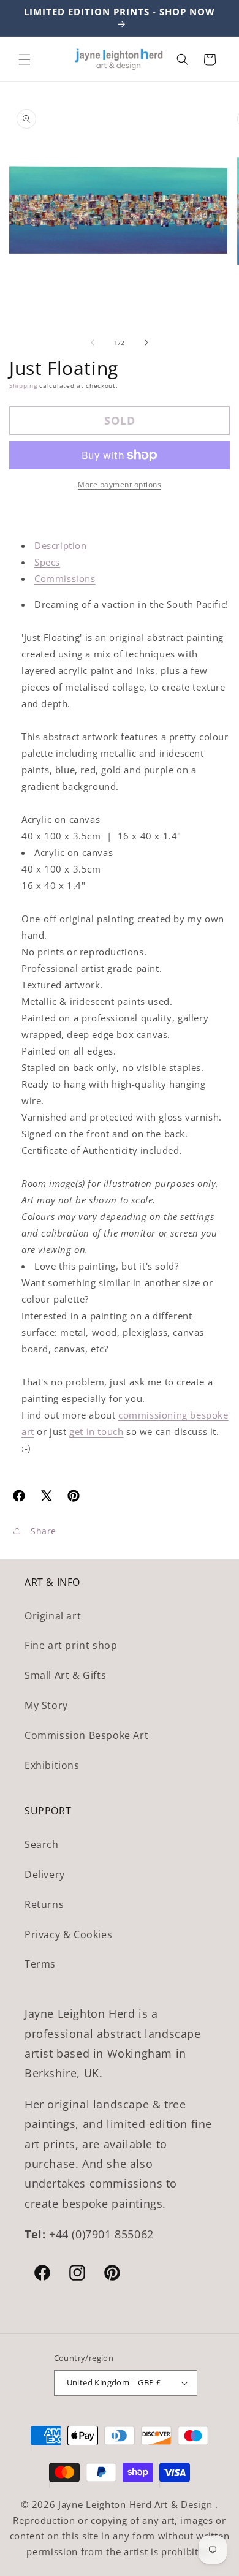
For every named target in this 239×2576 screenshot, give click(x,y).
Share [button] (44, 1531)
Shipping (23, 385)
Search (42, 1844)
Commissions (65, 578)
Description (61, 545)
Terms (40, 1964)
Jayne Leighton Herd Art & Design (137, 2504)
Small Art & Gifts (65, 1675)
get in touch (96, 1431)
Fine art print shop (71, 1645)
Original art (53, 1616)
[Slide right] (146, 343)
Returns (44, 1904)
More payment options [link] (120, 484)
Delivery (45, 1874)
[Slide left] (93, 343)
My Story (46, 1705)
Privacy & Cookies (68, 1934)
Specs (47, 562)
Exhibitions (52, 1765)
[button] (25, 59)
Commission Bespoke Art (86, 1735)
